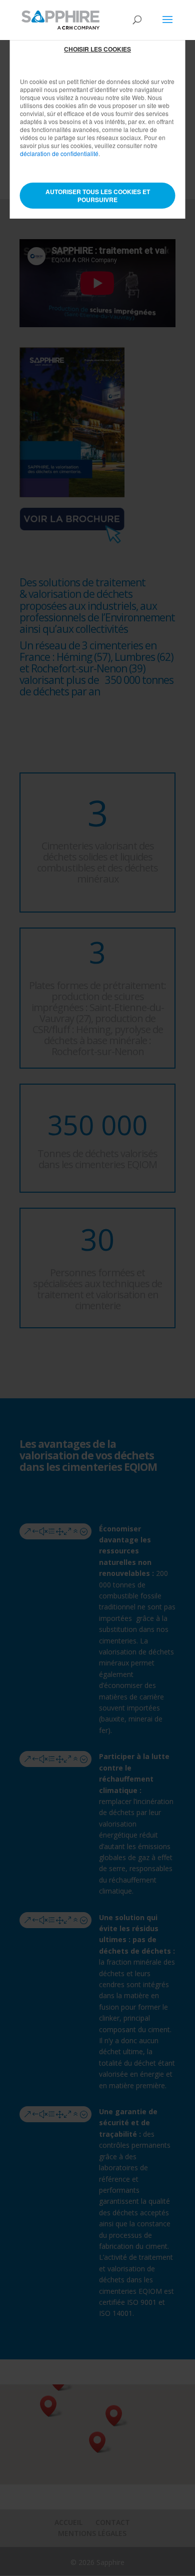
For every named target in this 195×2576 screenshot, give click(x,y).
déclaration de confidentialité (59, 153)
